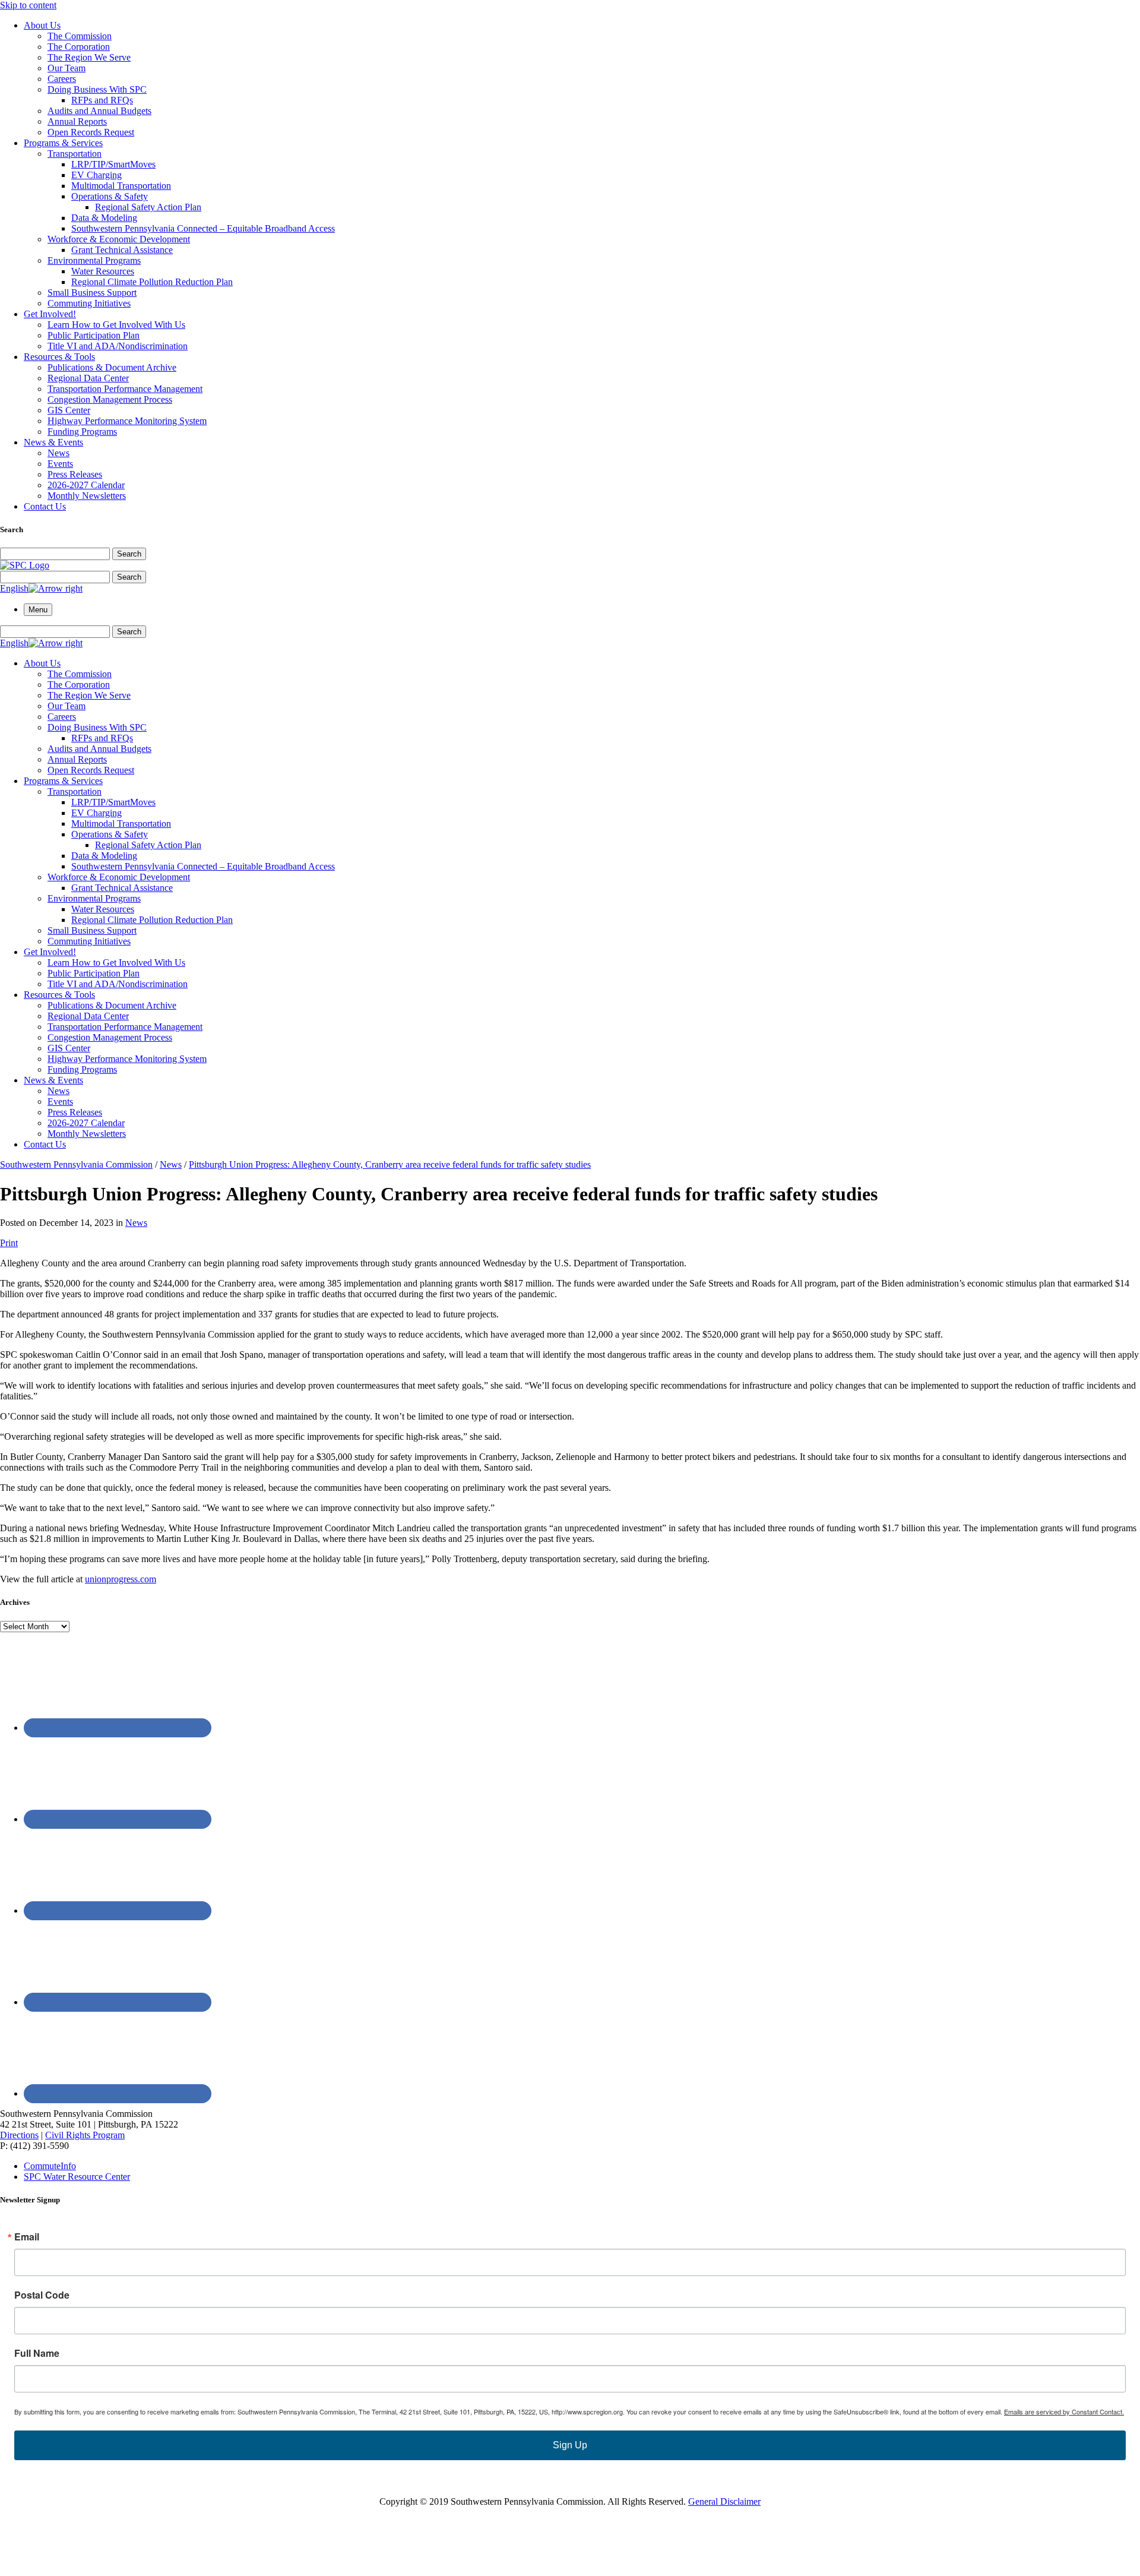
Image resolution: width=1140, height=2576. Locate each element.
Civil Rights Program (85, 2135)
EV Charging (96, 175)
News (58, 453)
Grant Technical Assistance (122, 250)
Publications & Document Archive (112, 367)
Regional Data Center (88, 378)
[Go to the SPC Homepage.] (25, 565)
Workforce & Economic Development (119, 239)
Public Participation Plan (94, 335)
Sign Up (570, 2445)
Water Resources (103, 271)
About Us (42, 25)
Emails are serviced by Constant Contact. (1064, 2411)
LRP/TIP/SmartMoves (113, 164)
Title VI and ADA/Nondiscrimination (118, 346)
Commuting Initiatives (89, 303)
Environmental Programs (94, 260)
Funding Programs (82, 432)
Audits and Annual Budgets (99, 111)
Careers (62, 79)
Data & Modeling (104, 218)
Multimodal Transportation (121, 186)
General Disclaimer (724, 2501)
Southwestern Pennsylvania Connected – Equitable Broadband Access (203, 228)
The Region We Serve (89, 57)
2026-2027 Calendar (86, 485)
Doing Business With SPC (97, 89)
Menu (38, 610)
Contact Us (45, 506)
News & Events (53, 442)
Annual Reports (77, 121)
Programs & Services (63, 143)
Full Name (37, 2353)
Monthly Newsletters (87, 496)
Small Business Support (92, 293)
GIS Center (69, 410)
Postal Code (42, 2295)
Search (129, 554)
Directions (19, 2135)
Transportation (75, 154)
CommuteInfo (50, 2166)
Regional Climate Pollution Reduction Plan (152, 282)
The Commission (80, 36)
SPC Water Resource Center (77, 2177)
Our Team (66, 68)
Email (27, 2237)
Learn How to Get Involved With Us (116, 325)
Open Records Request (91, 132)
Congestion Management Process (110, 399)
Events (60, 464)
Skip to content (28, 5)
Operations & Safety (110, 196)
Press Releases (75, 474)
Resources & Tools (59, 357)
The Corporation (79, 47)
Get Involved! (50, 314)
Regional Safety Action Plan (148, 207)
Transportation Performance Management (125, 389)
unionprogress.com (121, 1579)
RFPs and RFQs (102, 100)
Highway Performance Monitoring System (127, 421)
